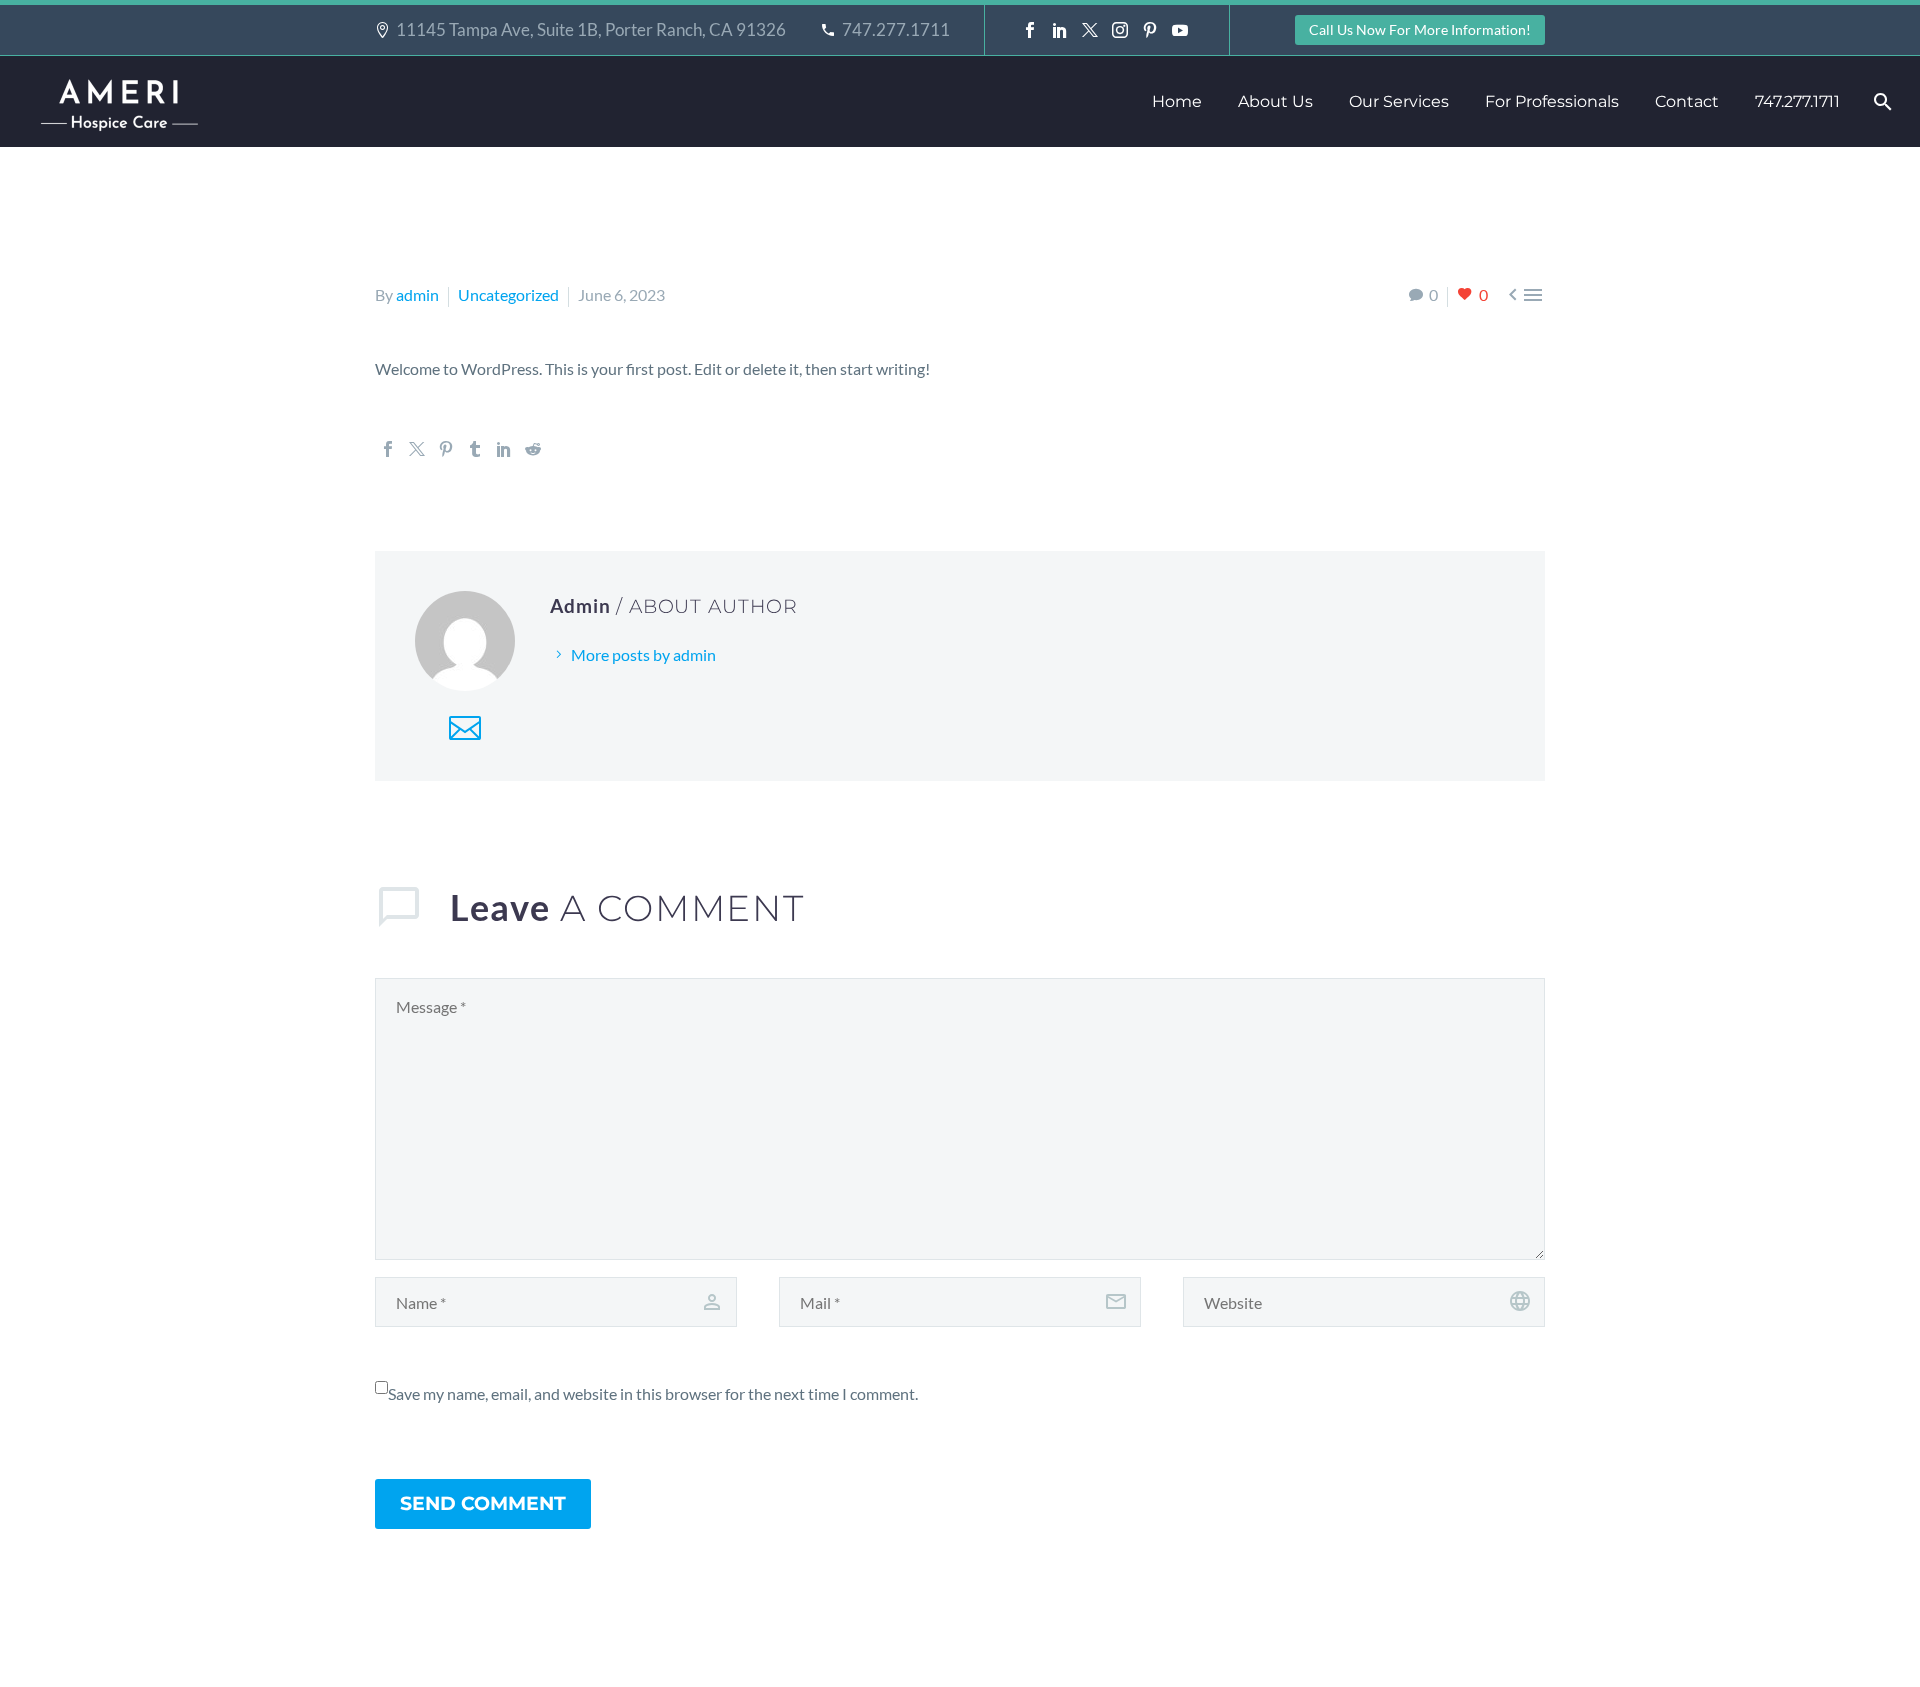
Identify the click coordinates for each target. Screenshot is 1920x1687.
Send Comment (483, 1503)
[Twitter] (1090, 30)
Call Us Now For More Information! (1420, 29)
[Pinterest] (1150, 30)
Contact (1687, 101)
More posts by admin (643, 654)
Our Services (1399, 101)
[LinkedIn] (1060, 30)
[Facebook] (1030, 30)
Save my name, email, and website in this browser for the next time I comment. (653, 1393)
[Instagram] (1120, 30)
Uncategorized (508, 294)
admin (417, 294)
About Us (1275, 101)
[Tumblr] (475, 449)
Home (1177, 101)
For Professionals (1552, 101)
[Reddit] (533, 449)
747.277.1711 (896, 29)
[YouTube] (1180, 30)
